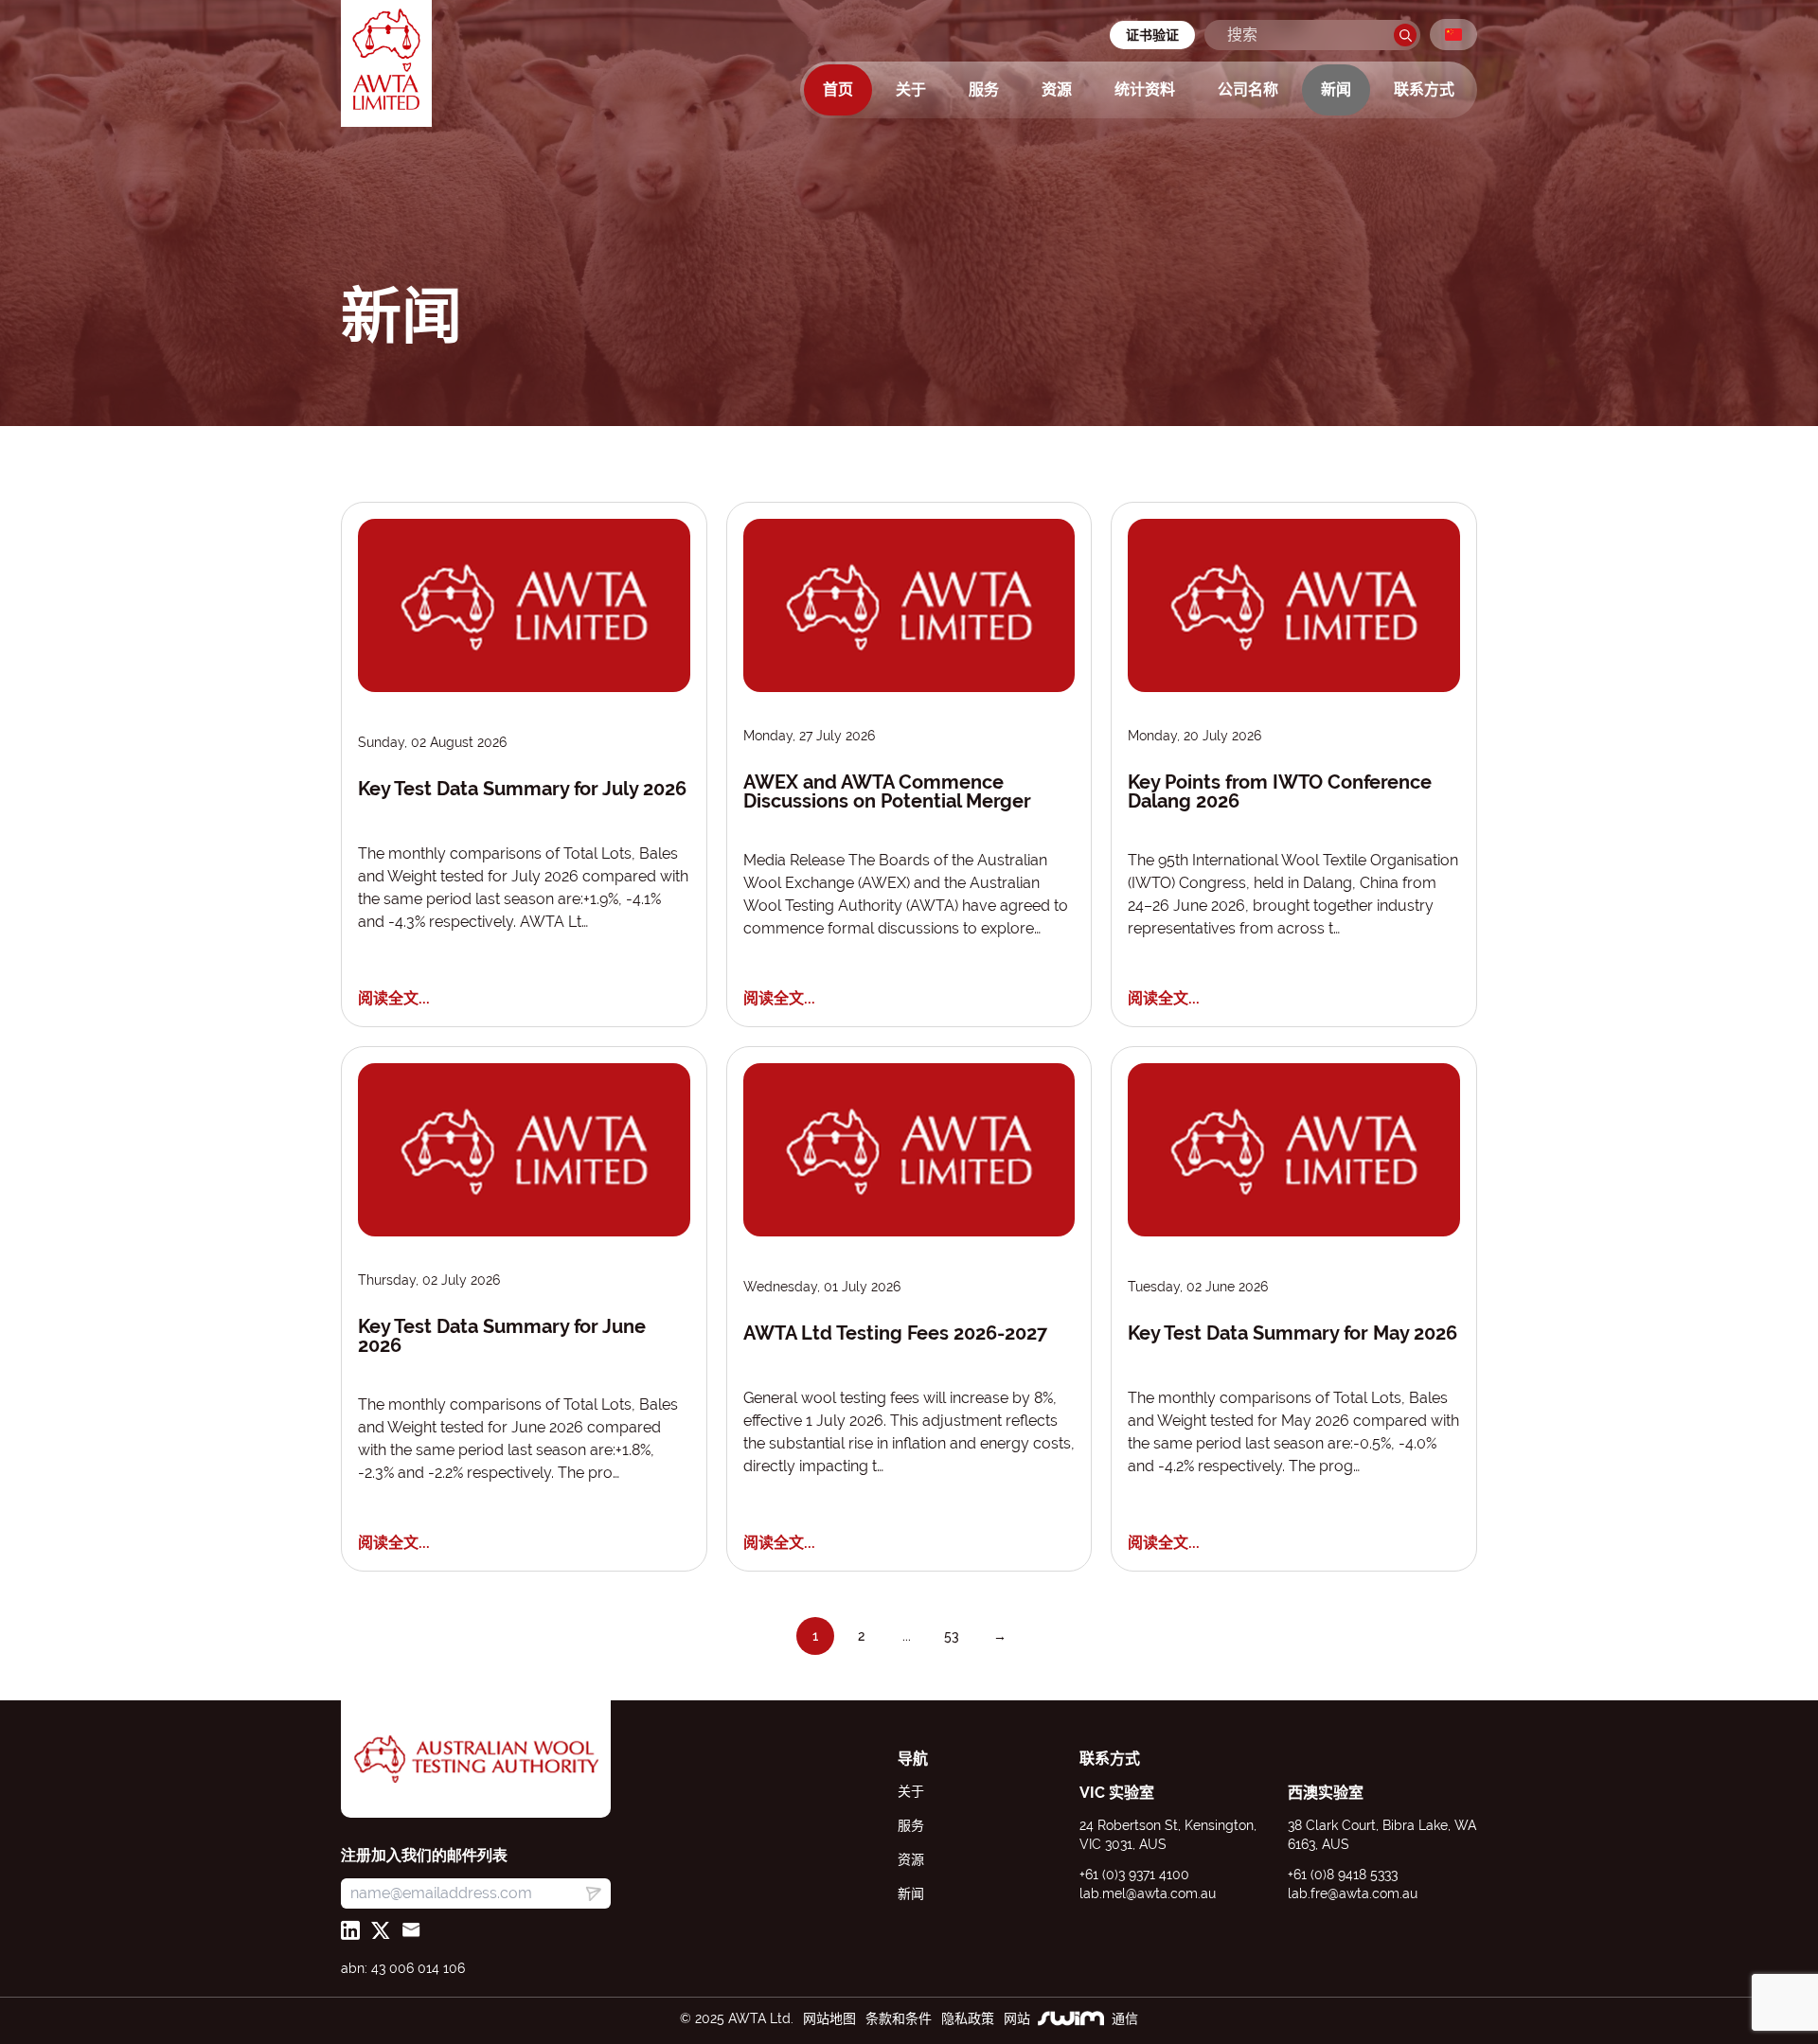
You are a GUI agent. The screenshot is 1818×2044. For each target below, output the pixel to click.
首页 (838, 89)
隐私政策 (968, 2018)
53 (952, 1636)
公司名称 (1248, 89)
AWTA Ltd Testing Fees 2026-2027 (895, 1333)
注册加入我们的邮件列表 (424, 1855)
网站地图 (829, 2018)
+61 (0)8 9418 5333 (1343, 1875)
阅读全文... (394, 998)
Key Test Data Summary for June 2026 (502, 1336)
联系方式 (1424, 89)
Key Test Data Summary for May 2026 (1292, 1333)
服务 (984, 89)
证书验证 (1152, 35)
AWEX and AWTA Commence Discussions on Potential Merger (887, 792)
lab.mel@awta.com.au (1148, 1893)
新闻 (1336, 89)
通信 (1125, 2018)
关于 (911, 89)
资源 (1057, 89)
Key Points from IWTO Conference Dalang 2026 (1280, 792)
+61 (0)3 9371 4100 (1134, 1875)
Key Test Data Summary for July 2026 (522, 789)
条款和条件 (899, 2018)
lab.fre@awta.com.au (1353, 1893)
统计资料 (1145, 89)
